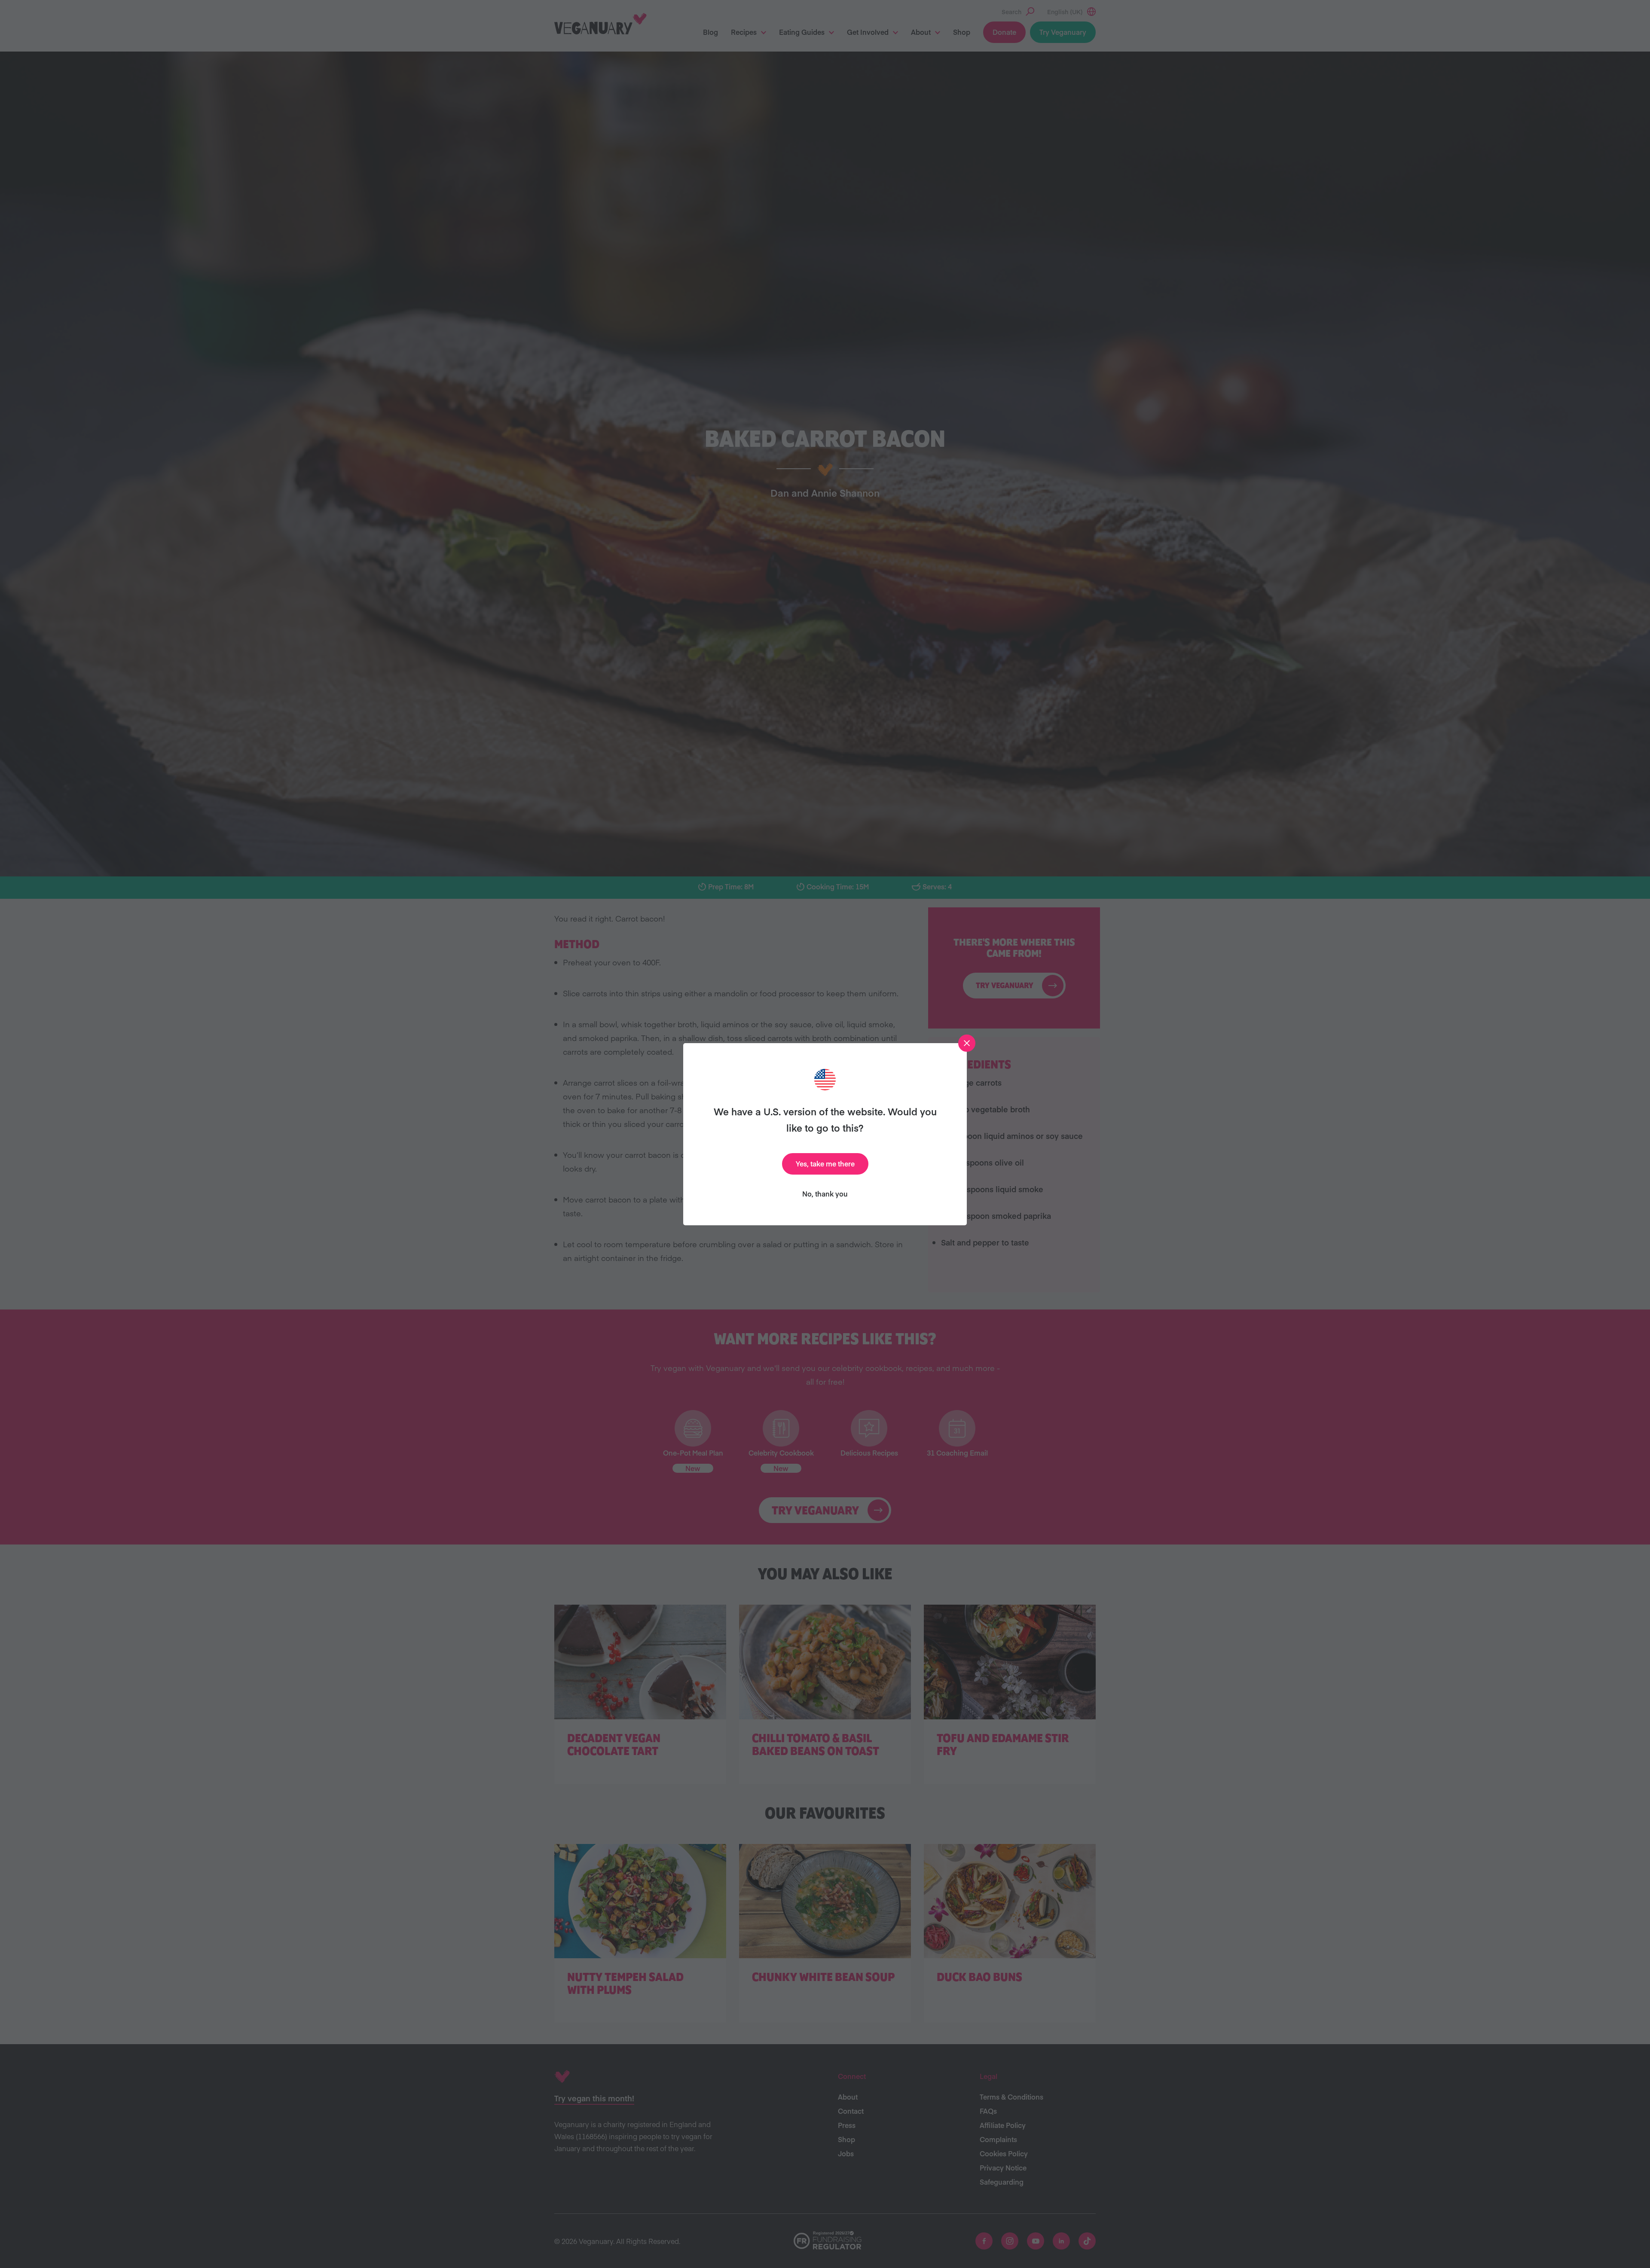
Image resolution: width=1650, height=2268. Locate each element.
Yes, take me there (825, 1163)
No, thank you (825, 1194)
